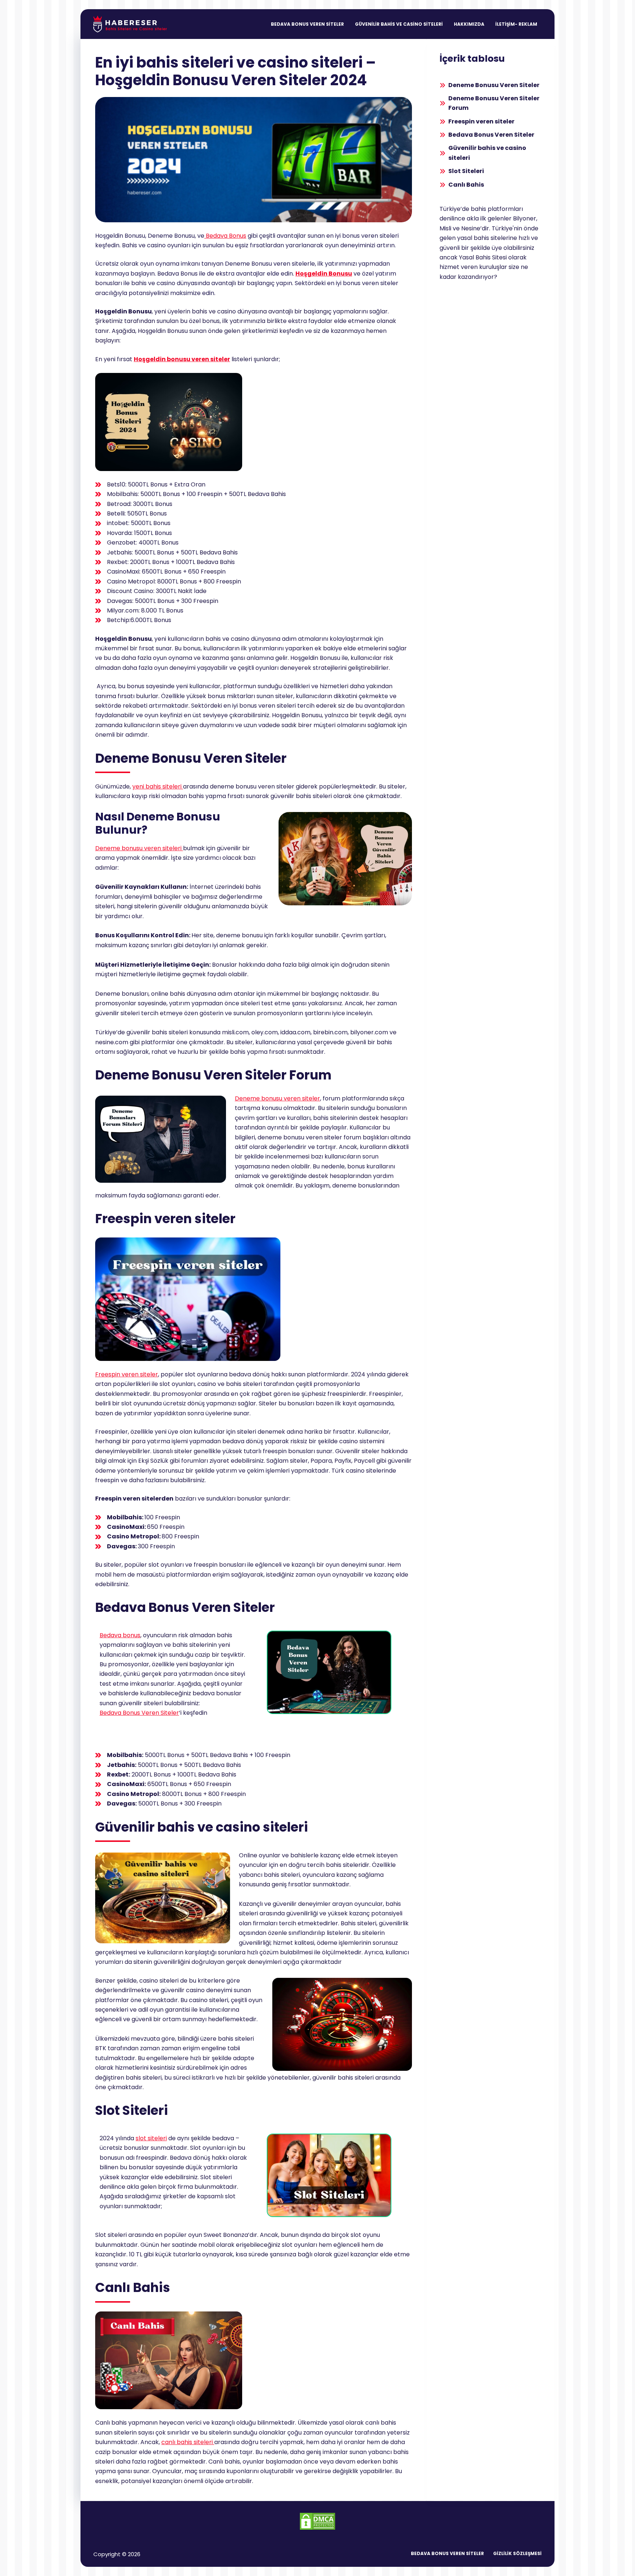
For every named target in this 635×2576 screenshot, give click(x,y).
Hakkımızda (469, 24)
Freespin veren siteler (127, 1374)
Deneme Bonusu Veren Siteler (494, 85)
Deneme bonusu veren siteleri (139, 848)
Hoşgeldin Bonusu (324, 274)
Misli (445, 228)
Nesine (471, 228)
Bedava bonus (120, 1635)
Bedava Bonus (225, 236)
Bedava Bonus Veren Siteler (307, 24)
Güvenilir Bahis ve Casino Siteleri (399, 24)
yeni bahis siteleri (157, 786)
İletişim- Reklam (516, 24)
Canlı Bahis (466, 185)
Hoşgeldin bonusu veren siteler (182, 359)
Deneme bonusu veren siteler (277, 1098)
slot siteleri (151, 2138)
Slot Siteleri (466, 171)
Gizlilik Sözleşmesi (517, 2554)
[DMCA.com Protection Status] (317, 2521)
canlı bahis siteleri (188, 2442)
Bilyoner (525, 218)
